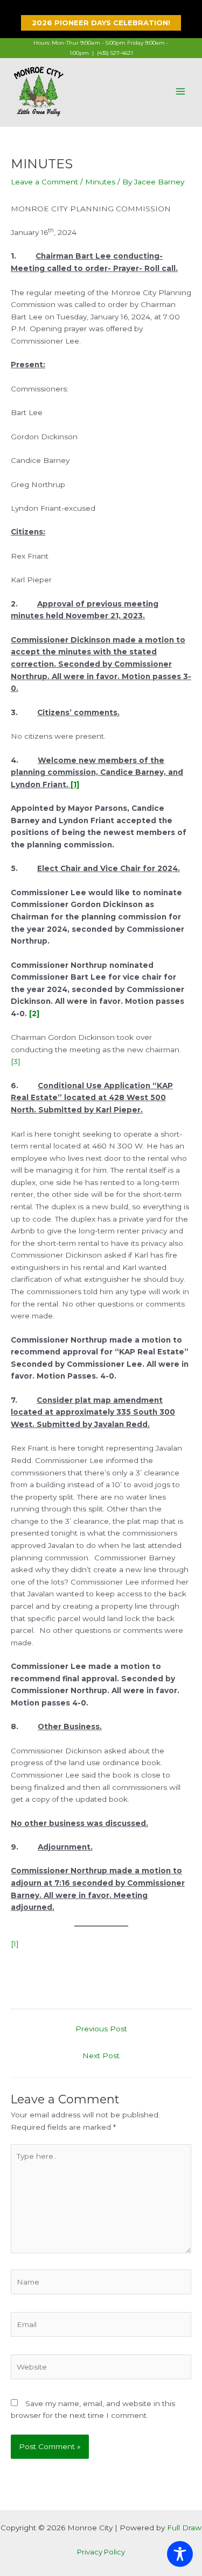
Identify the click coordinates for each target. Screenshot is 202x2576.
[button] (101, 23)
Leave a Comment (44, 182)
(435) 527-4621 (115, 53)
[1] (15, 1944)
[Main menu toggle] (181, 91)
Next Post (101, 2056)
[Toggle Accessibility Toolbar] (180, 2554)
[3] (16, 1061)
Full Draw (184, 2528)
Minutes (100, 182)
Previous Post (101, 2029)
